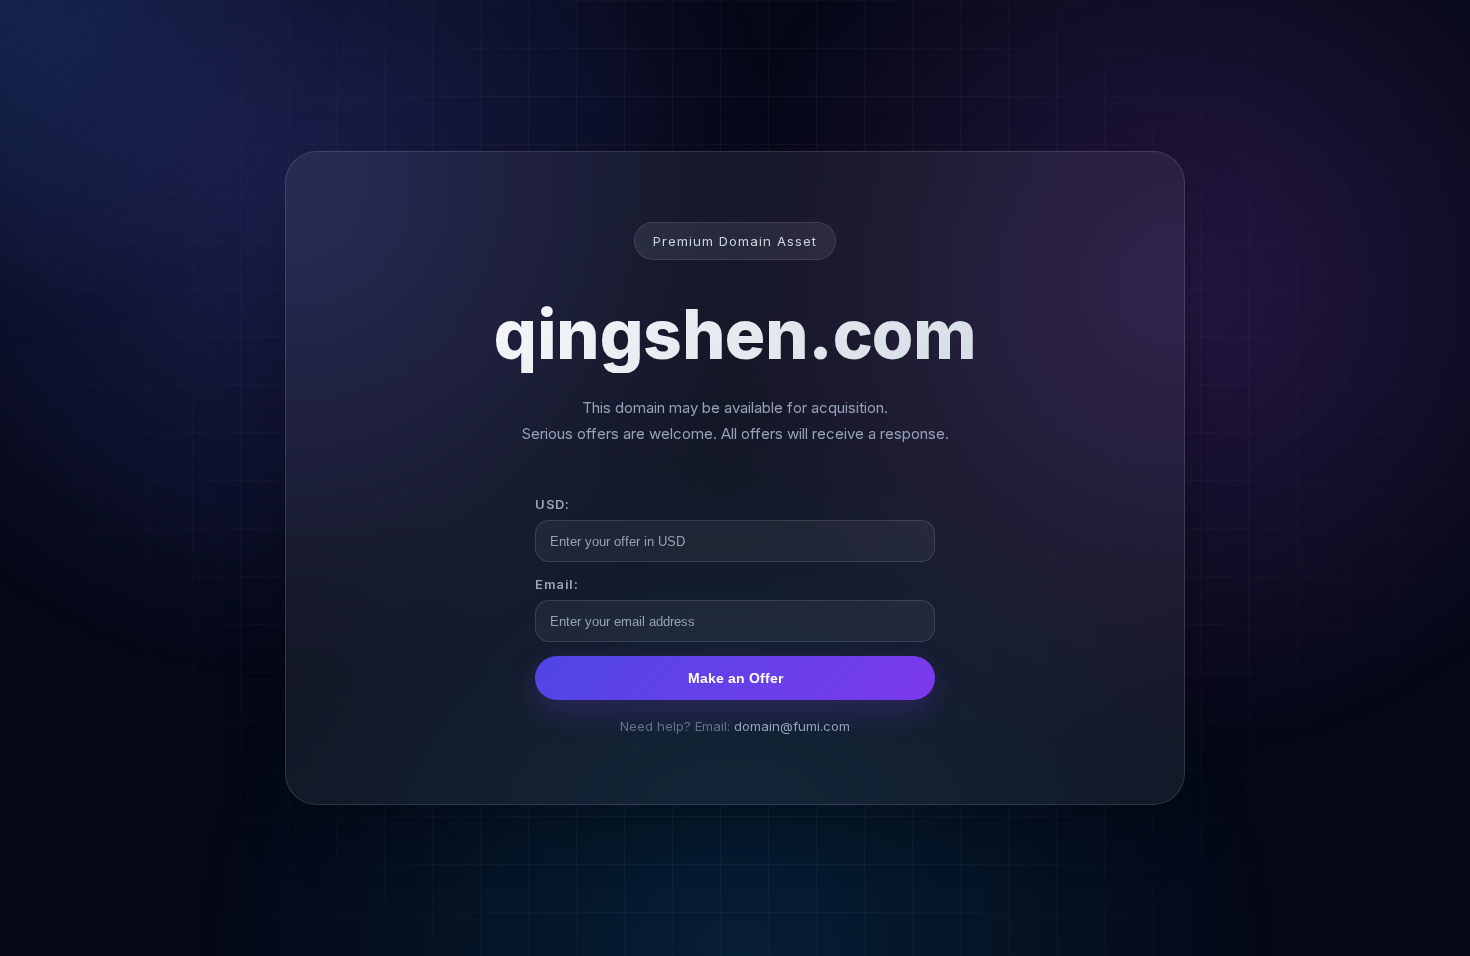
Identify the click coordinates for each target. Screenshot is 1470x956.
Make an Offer (735, 678)
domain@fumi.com (792, 726)
